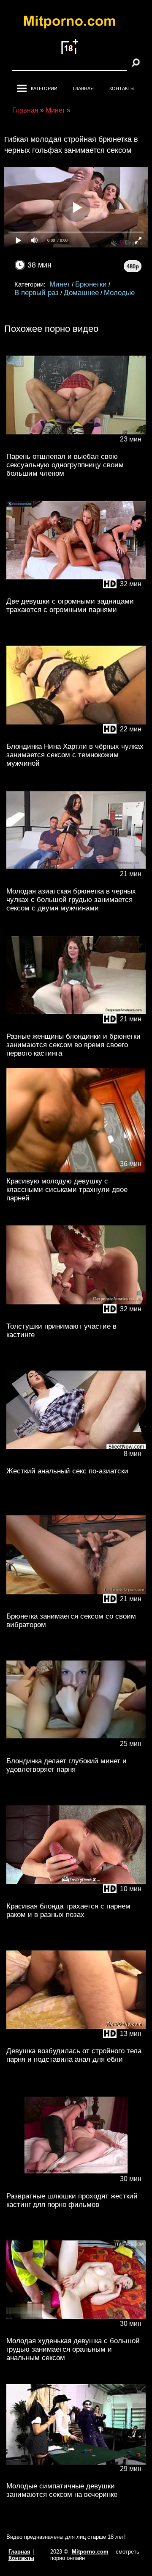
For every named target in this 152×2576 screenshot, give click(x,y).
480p (133, 266)
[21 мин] (76, 881)
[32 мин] (76, 591)
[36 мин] (76, 1171)
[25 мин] (76, 1750)
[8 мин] (76, 1460)
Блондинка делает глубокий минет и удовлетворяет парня (66, 1765)
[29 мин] (76, 2475)
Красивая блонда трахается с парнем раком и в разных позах (68, 1910)
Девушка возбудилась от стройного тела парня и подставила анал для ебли (74, 2055)
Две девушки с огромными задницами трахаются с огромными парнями (70, 605)
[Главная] (76, 23)
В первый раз (37, 293)
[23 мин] (76, 446)
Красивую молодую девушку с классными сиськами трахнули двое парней (67, 1190)
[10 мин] (76, 1896)
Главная (83, 88)
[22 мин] (76, 736)
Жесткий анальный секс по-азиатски (67, 1471)
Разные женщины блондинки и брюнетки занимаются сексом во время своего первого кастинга (73, 1045)
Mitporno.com (90, 2552)
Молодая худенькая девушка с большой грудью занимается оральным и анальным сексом (73, 2349)
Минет (60, 284)
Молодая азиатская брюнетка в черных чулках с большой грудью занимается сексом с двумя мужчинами (71, 900)
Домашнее (81, 293)
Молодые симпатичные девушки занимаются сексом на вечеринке (62, 2490)
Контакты (122, 88)
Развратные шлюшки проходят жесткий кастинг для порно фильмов (72, 2200)
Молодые (119, 293)
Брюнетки (91, 284)
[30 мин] (76, 2186)
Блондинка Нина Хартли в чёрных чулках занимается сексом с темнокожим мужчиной (75, 755)
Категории (44, 88)
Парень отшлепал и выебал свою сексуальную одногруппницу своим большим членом (65, 465)
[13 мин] (76, 2040)
